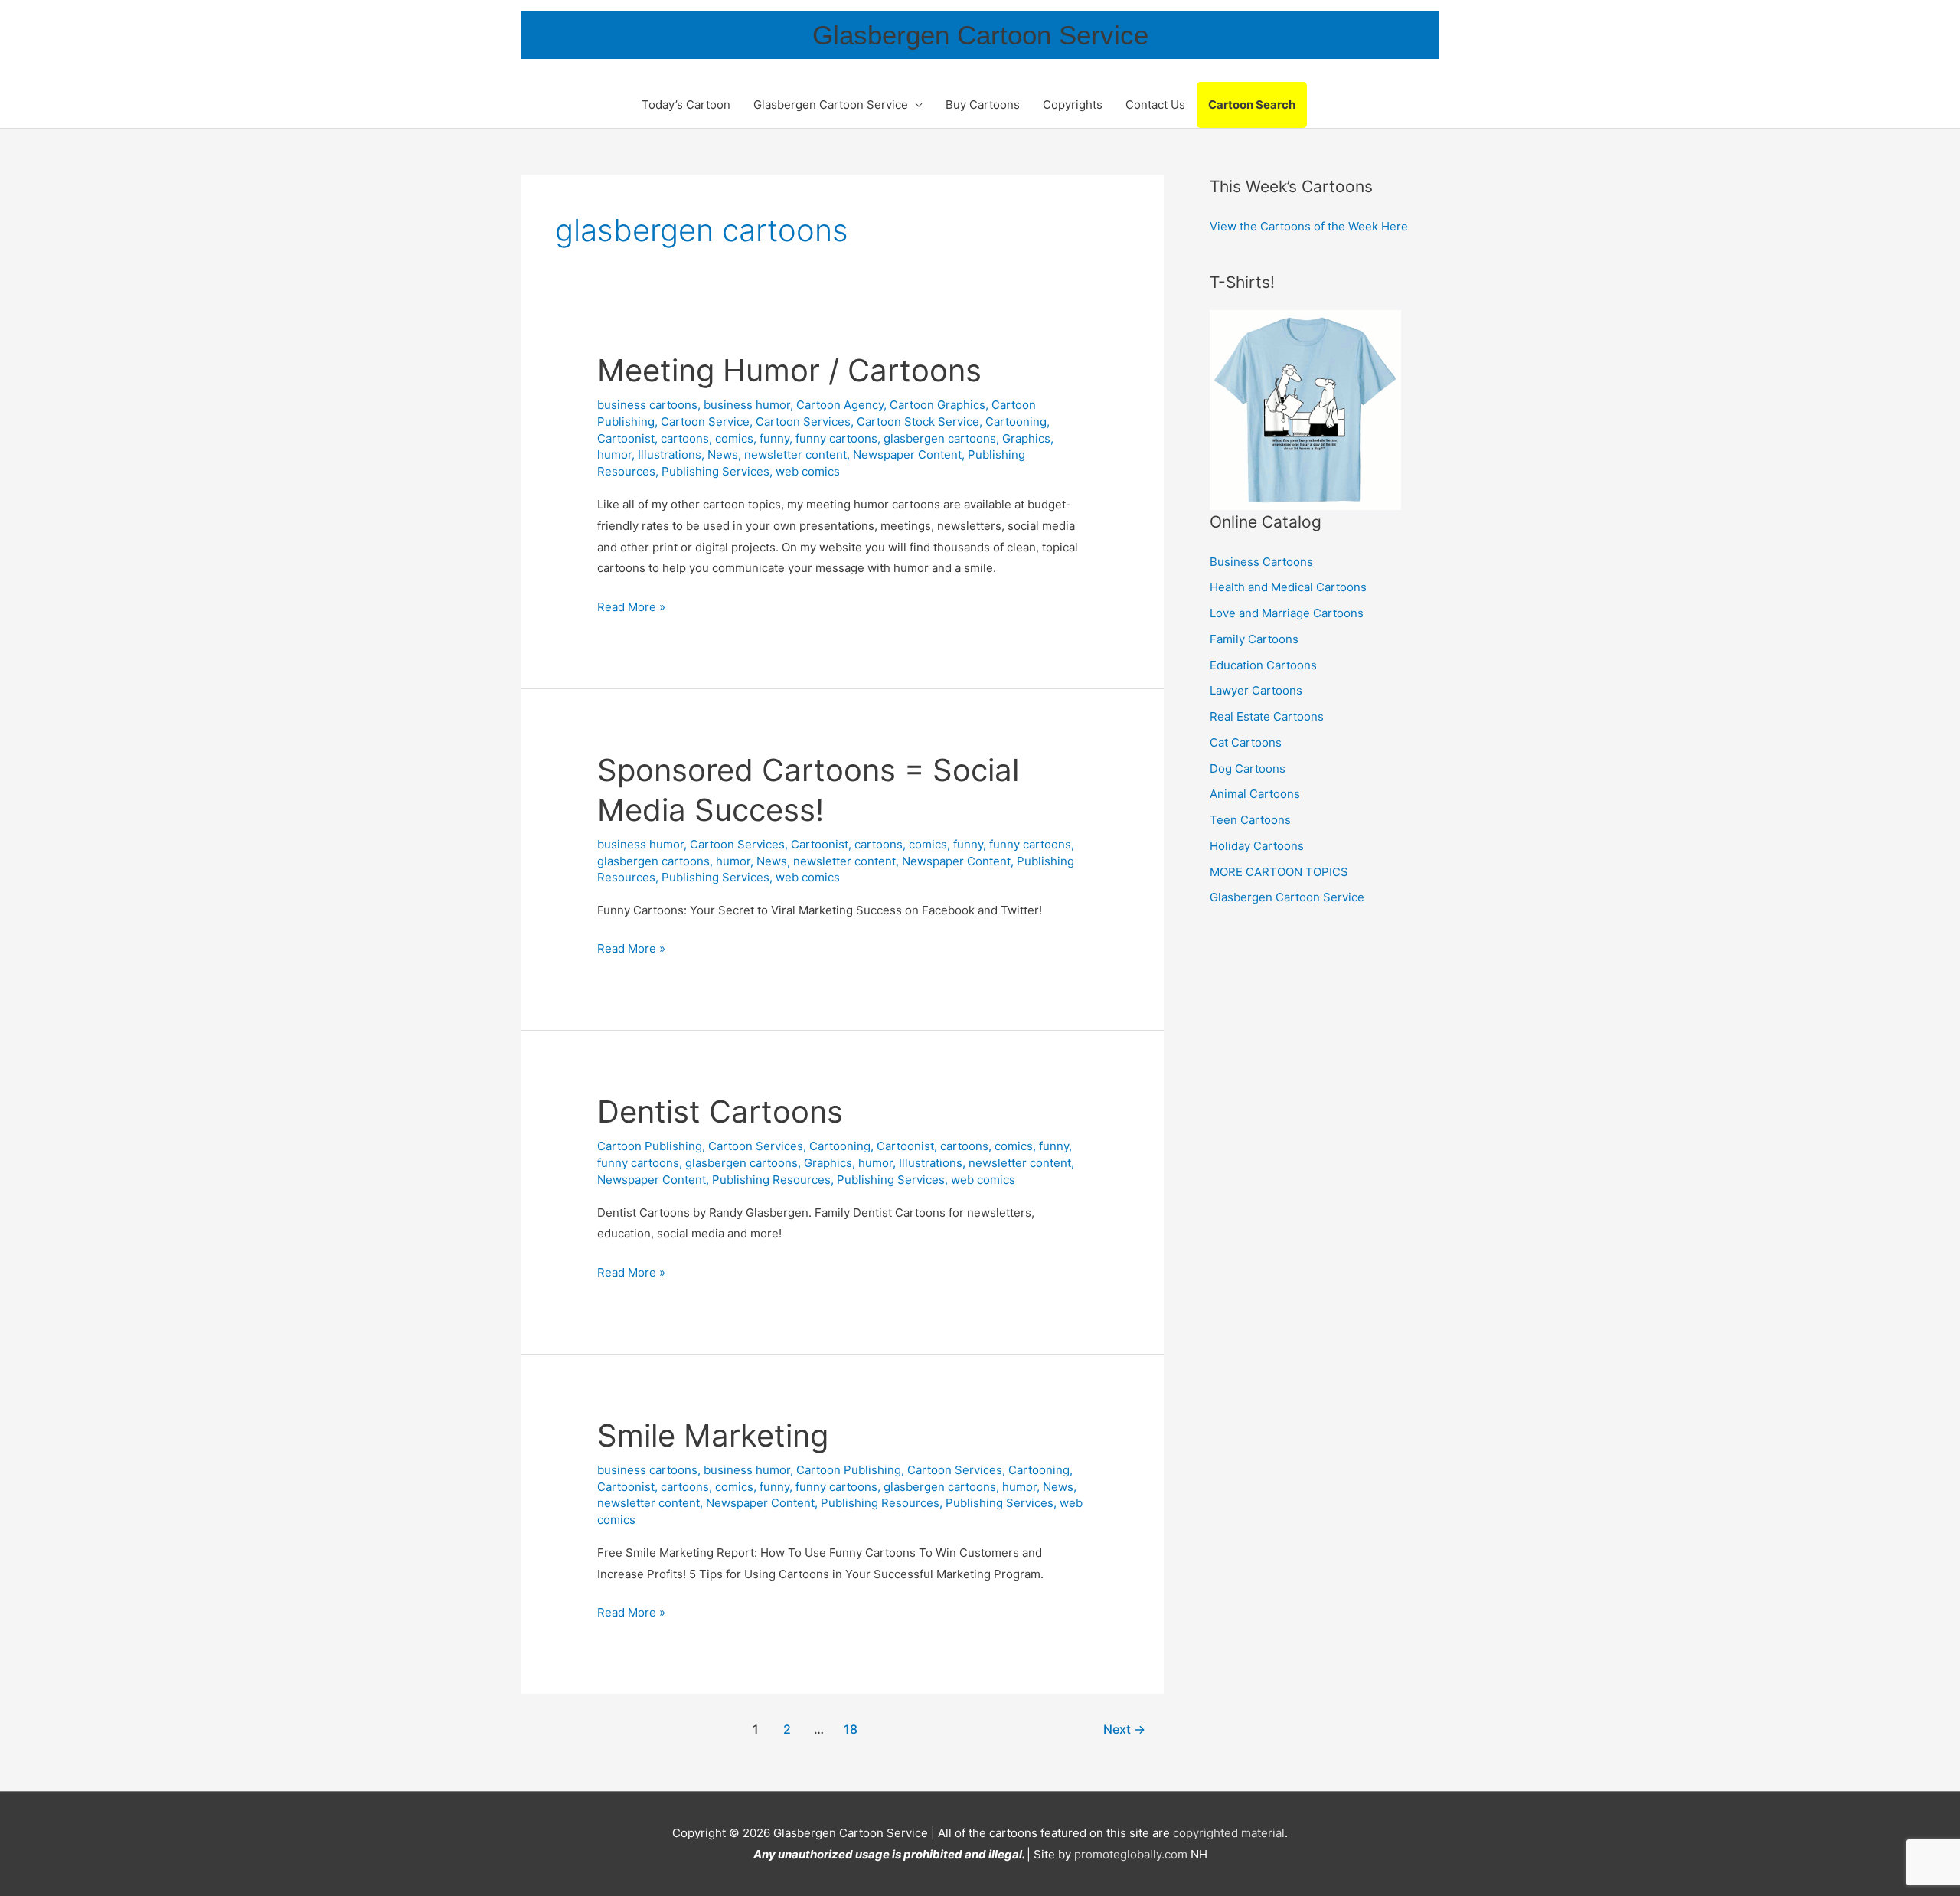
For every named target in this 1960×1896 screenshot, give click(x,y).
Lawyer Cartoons (1256, 690)
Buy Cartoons (983, 105)
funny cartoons (836, 438)
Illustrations (670, 454)
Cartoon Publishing (650, 1146)
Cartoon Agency (840, 405)
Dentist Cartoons (720, 1111)
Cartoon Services (803, 422)
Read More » (631, 608)
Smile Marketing (713, 1435)
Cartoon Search (1252, 105)
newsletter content (795, 454)
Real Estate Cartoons (1267, 716)
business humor (747, 405)
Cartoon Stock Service (918, 422)
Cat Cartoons (1246, 742)
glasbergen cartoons (940, 438)
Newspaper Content (907, 454)
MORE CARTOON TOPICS (1279, 872)
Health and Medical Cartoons (1288, 587)
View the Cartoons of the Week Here (1309, 226)
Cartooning (1016, 422)
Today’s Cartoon (686, 105)
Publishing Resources (771, 1180)
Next (1124, 1729)
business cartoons (647, 405)
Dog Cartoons (1248, 768)
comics (734, 438)
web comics (808, 471)
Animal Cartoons (1255, 794)
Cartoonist (626, 438)
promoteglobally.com (1131, 1854)
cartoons (685, 438)
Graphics (1026, 438)
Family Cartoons (1254, 639)
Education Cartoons (1263, 665)
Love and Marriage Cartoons (1287, 613)
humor (614, 454)
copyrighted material (1229, 1833)
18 (851, 1729)
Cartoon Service (705, 422)
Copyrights (1073, 105)
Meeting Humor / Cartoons (789, 370)
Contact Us (1155, 105)
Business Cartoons (1261, 562)
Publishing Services (715, 471)
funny (774, 438)
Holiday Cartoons (1257, 846)
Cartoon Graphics (938, 405)
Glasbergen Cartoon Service (980, 35)
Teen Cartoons (1250, 820)
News (723, 454)
